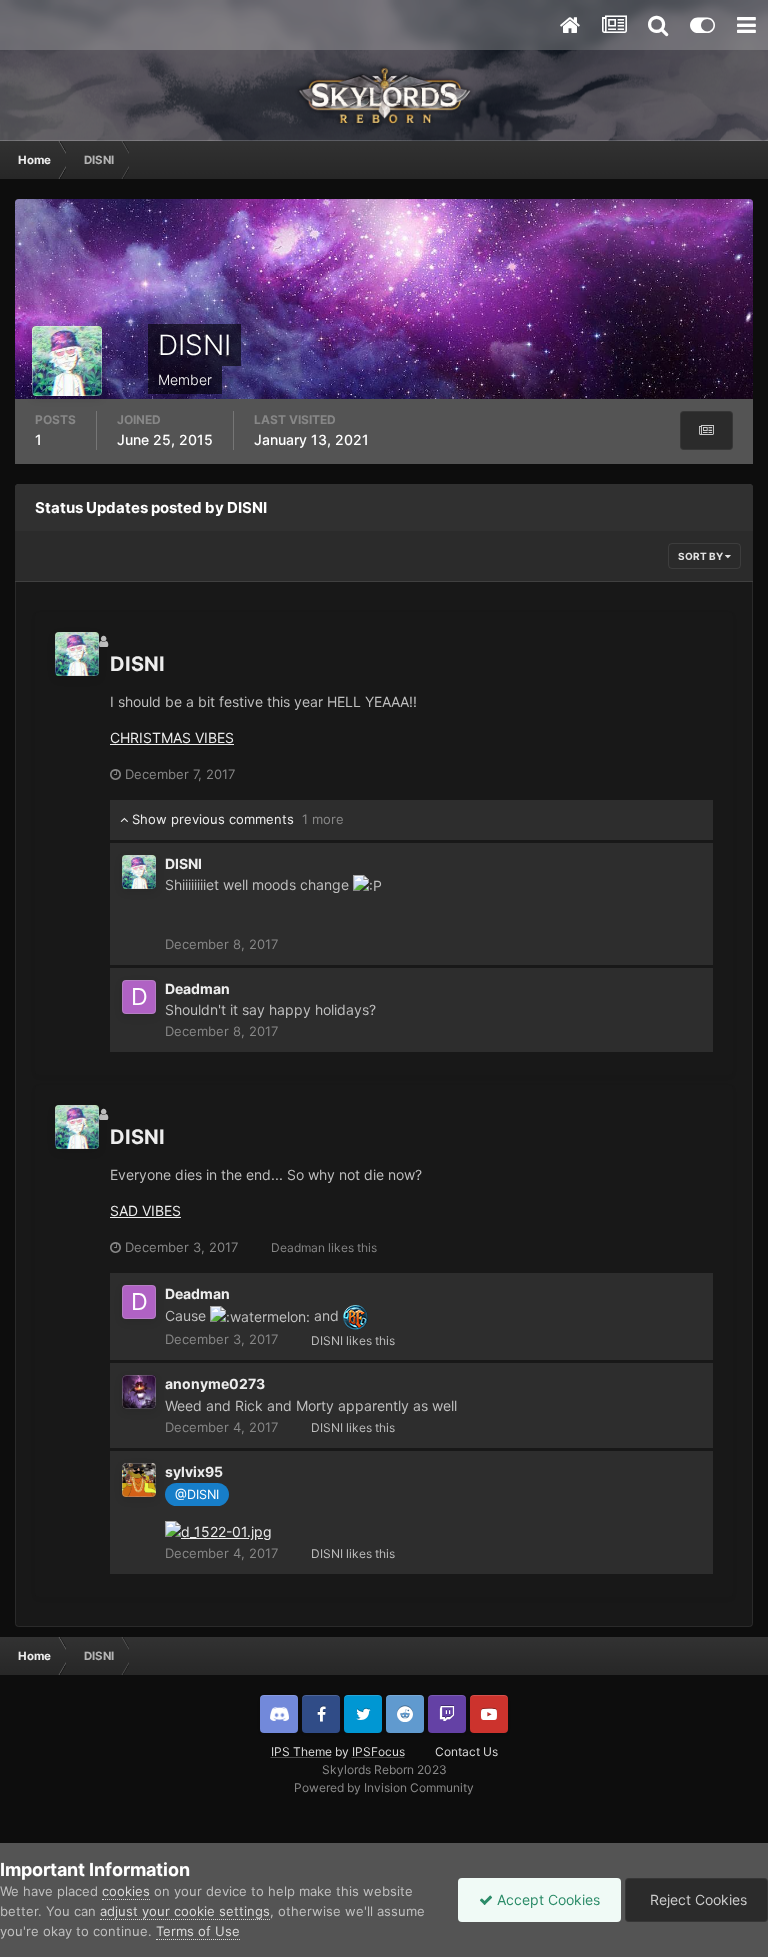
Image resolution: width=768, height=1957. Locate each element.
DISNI (137, 664)
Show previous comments (236, 819)
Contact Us (466, 1751)
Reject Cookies (696, 1899)
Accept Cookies (546, 1899)
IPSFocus (378, 1751)
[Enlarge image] (218, 1530)
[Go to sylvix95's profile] (139, 1480)
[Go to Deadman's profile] (139, 997)
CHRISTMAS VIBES (172, 737)
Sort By (701, 556)
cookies (126, 1891)
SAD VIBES (145, 1210)
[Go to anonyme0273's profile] (139, 1392)
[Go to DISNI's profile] (77, 654)
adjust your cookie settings (185, 1911)
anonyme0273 (215, 1383)
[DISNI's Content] (706, 430)
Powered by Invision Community (384, 1787)
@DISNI (197, 1494)
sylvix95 (194, 1471)
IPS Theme (301, 1751)
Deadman (197, 988)
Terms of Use (198, 1931)
